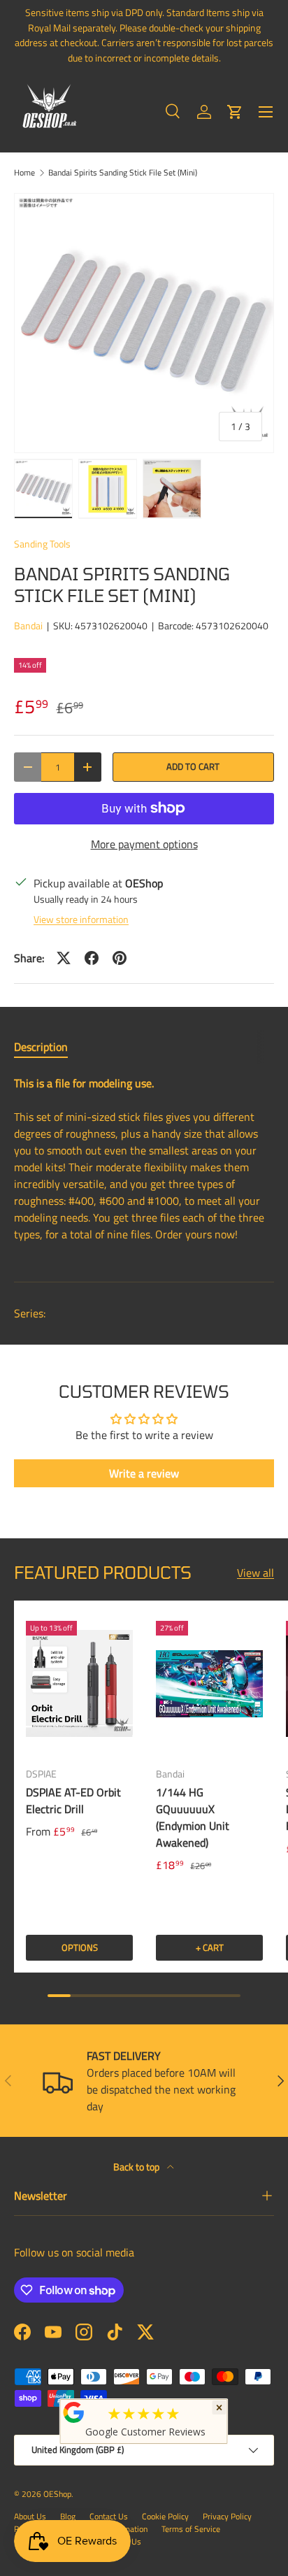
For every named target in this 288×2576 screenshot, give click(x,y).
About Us (30, 2516)
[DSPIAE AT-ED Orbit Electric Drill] (79, 1684)
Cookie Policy (165, 2516)
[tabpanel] (144, 1167)
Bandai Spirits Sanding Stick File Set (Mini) (123, 173)
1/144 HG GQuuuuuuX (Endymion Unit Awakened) (193, 1817)
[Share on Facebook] (92, 958)
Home (24, 173)
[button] (235, 112)
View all (255, 1573)
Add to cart (193, 766)
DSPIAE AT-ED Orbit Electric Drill (73, 1801)
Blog (68, 2516)
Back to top (137, 2167)
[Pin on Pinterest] (120, 958)
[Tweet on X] (64, 958)
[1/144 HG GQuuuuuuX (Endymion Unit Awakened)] (209, 1684)
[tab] (41, 1047)
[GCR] (74, 2412)
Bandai (28, 625)
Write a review (144, 1473)
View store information (81, 919)
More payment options (144, 844)
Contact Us (109, 2516)
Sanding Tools (42, 544)
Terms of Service (191, 2529)
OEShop (57, 2494)
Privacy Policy (227, 2516)
